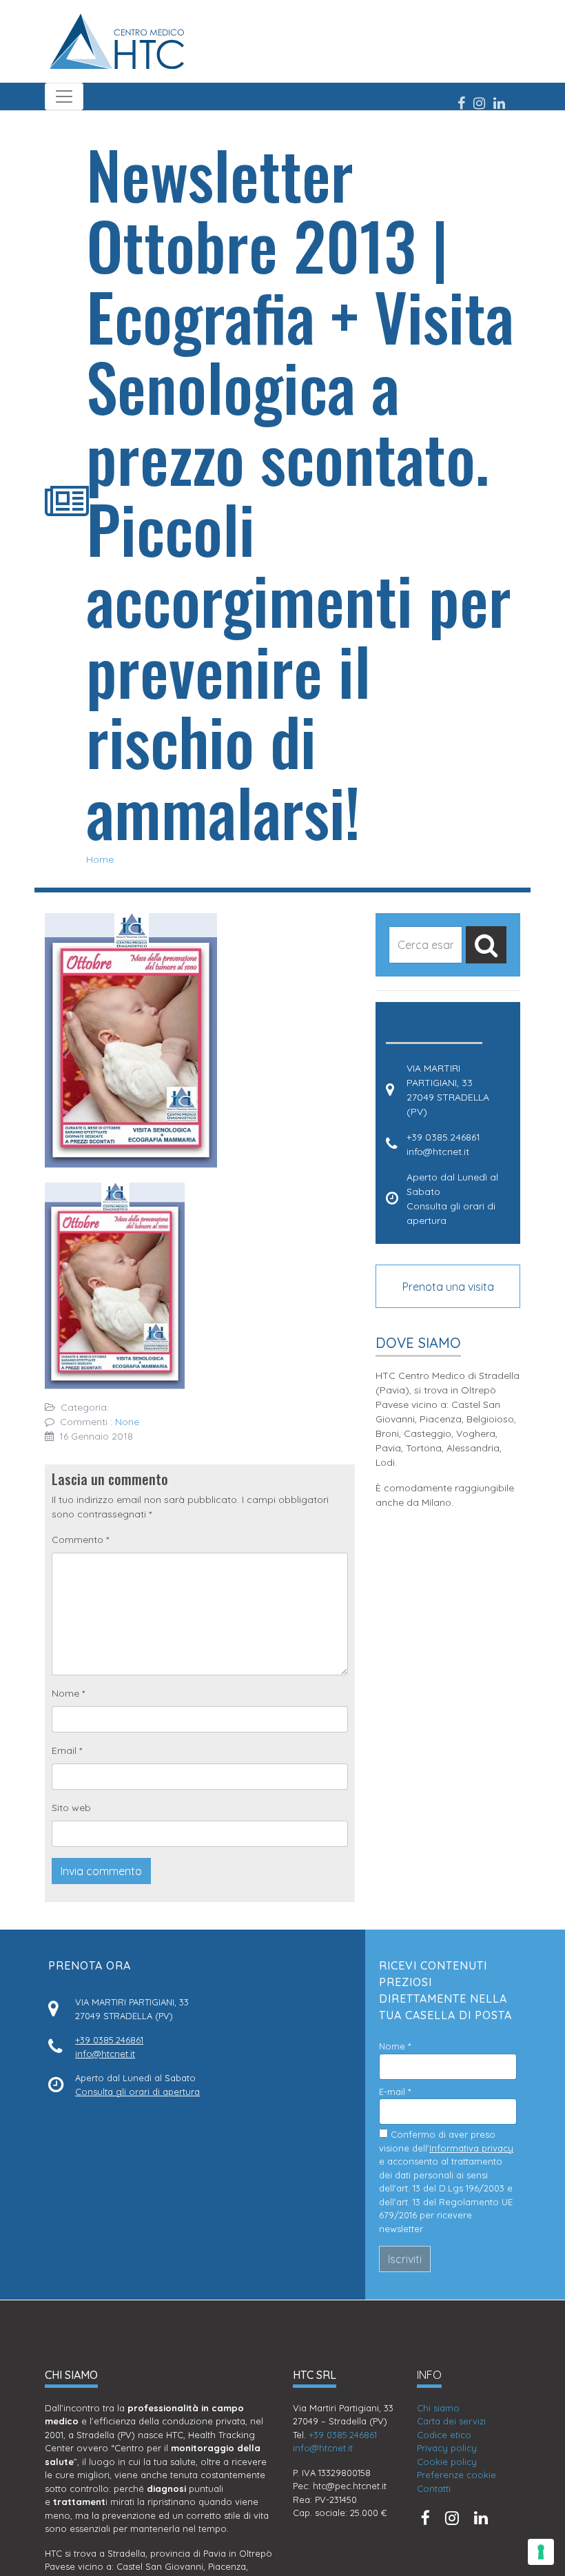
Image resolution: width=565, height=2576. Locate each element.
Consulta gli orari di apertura (137, 2092)
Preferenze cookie (456, 2475)
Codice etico (444, 2435)
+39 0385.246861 (443, 1137)
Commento (80, 1540)
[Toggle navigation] (64, 96)
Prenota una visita (448, 1287)
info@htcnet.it (438, 1152)
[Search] (486, 945)
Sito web (71, 1808)
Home (100, 859)
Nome (68, 1693)
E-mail (395, 2092)
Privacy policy (447, 2448)
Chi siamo (438, 2408)
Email (67, 1750)
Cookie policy (447, 2462)
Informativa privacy (471, 2148)
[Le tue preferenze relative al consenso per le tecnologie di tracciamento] (541, 2552)
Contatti (434, 2488)
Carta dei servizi (451, 2421)
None (127, 1422)
